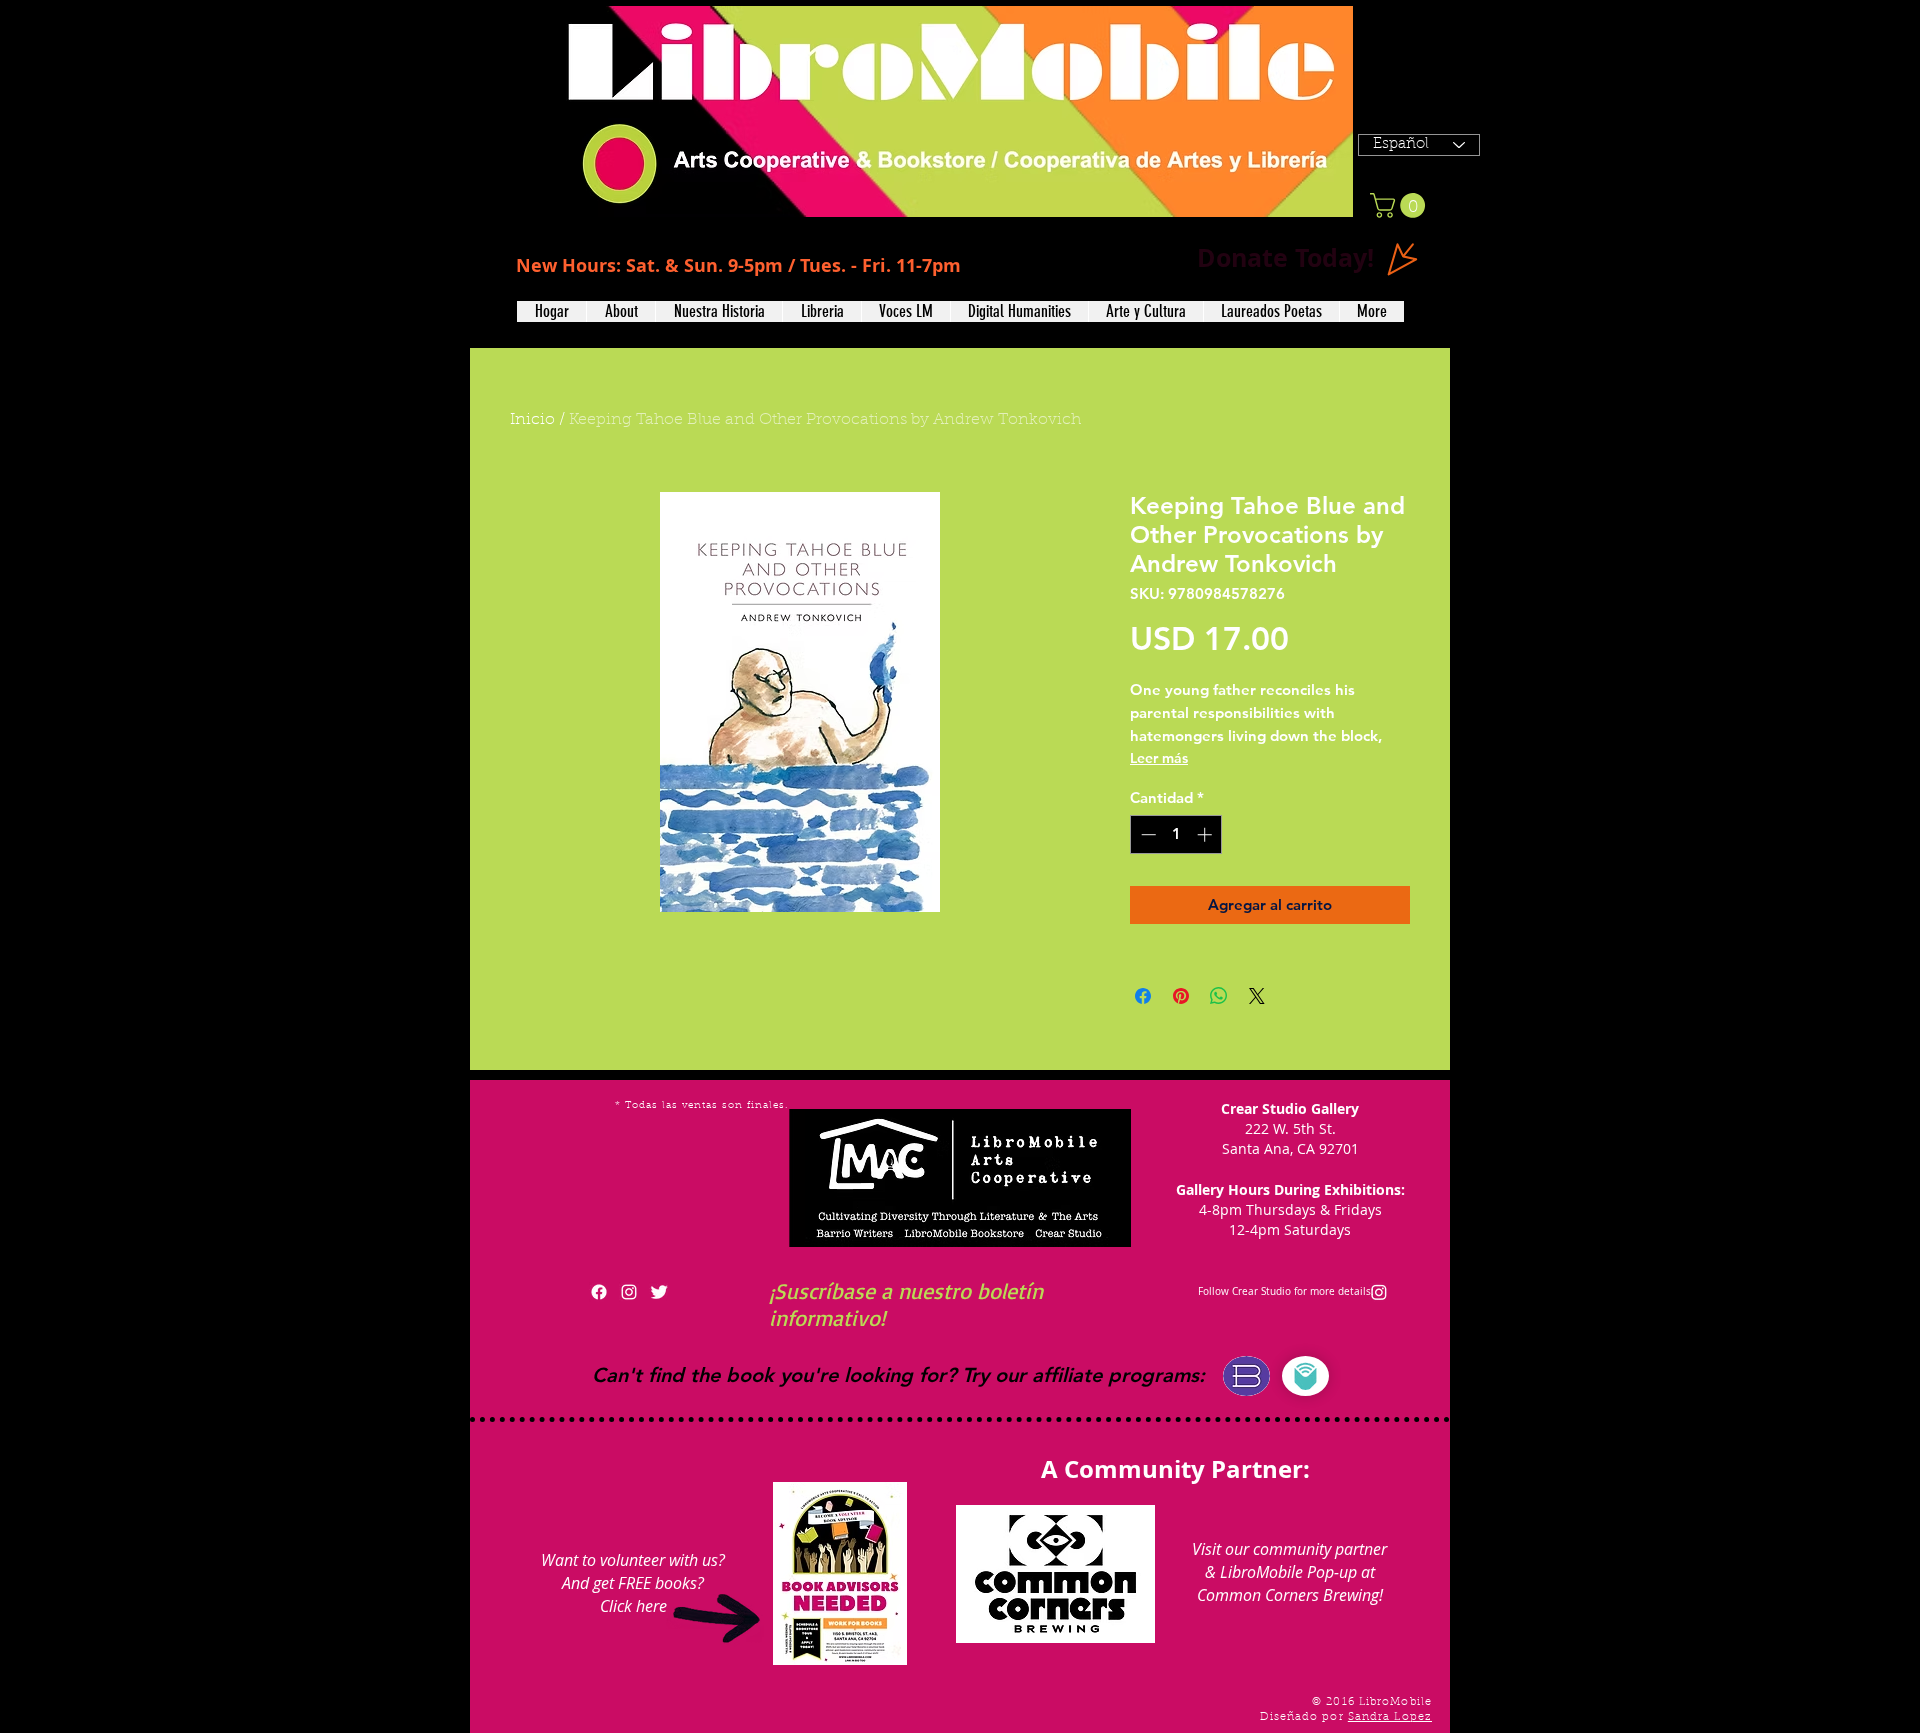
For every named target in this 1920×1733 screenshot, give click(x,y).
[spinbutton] (1176, 834)
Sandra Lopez (1390, 1717)
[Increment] (1206, 834)
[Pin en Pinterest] (1181, 996)
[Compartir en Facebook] (1143, 996)
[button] (620, 311)
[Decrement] (1146, 834)
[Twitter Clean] (659, 1292)
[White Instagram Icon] (629, 1292)
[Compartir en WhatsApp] (1219, 996)
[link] (1400, 205)
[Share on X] (1257, 996)
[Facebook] (599, 1292)
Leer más (1159, 758)
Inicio (532, 420)
